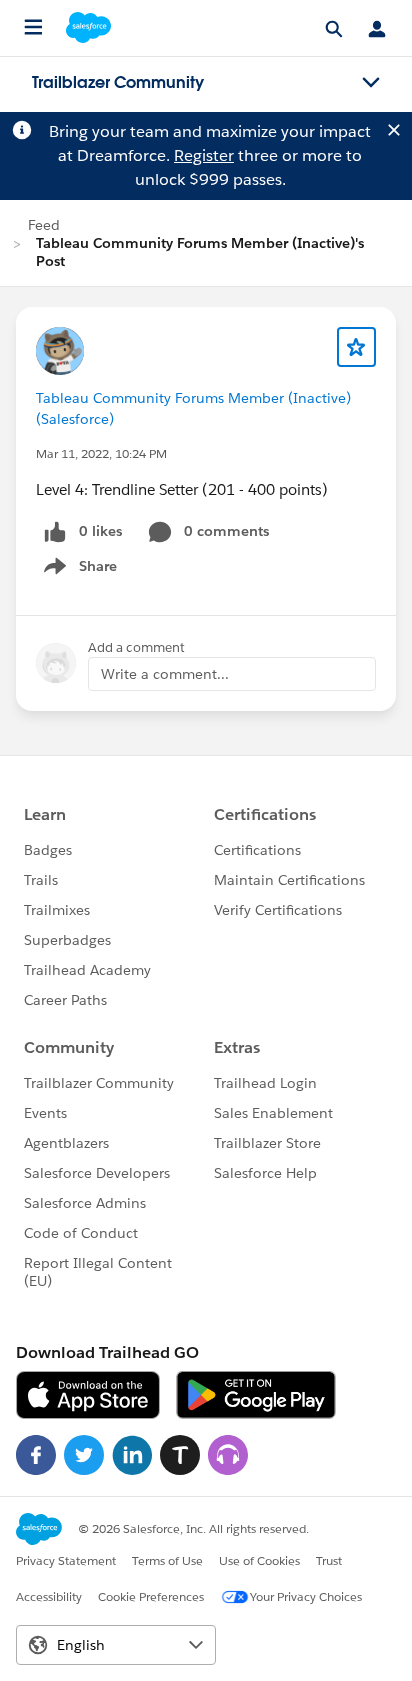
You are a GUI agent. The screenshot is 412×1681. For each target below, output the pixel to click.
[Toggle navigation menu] (371, 83)
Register (204, 155)
